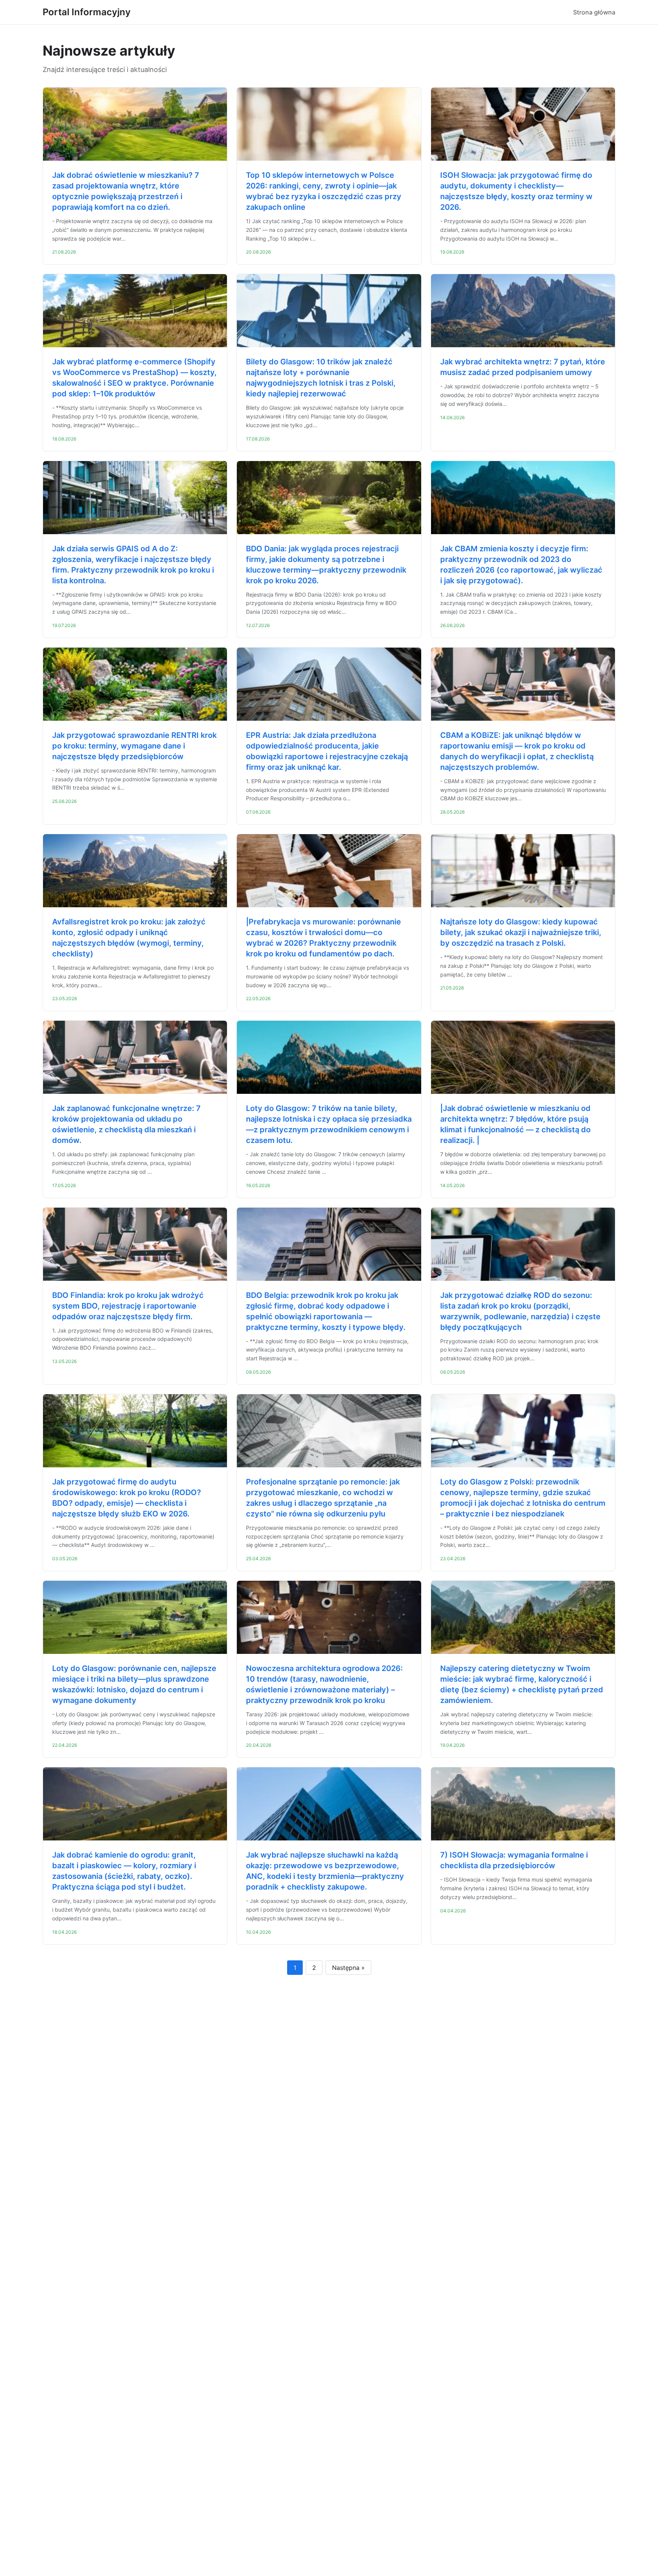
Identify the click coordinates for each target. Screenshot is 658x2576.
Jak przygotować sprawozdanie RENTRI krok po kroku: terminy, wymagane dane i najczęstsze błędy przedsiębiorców (134, 746)
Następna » (348, 1968)
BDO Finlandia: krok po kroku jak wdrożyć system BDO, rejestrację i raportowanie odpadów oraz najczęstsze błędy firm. (128, 1306)
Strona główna (594, 12)
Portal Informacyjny (87, 12)
